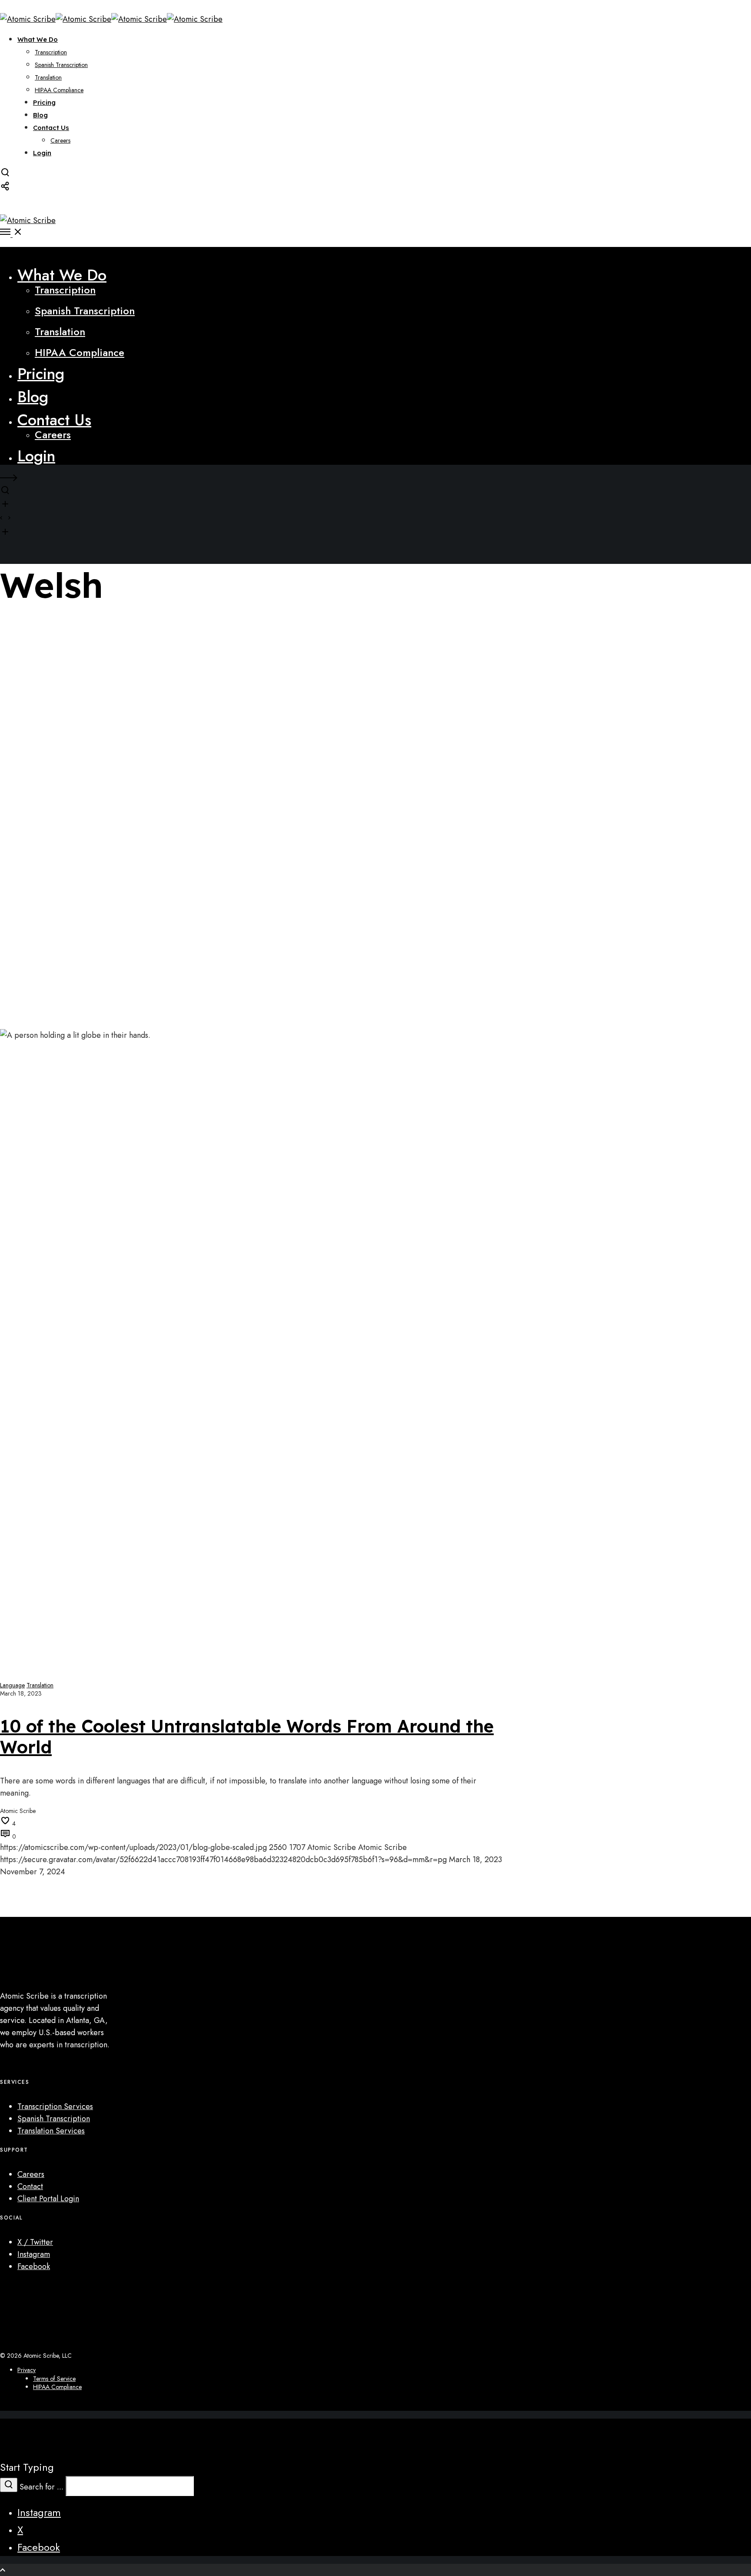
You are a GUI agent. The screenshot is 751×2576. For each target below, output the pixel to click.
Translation (40, 1685)
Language (12, 1685)
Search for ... (42, 2487)
